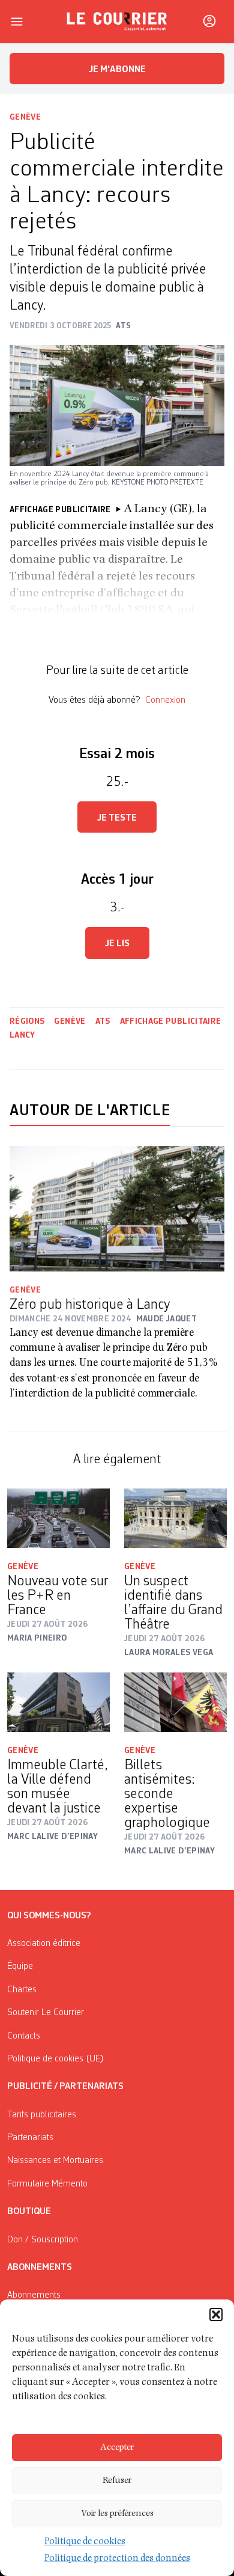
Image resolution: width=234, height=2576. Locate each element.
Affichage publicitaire (171, 1021)
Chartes (22, 1990)
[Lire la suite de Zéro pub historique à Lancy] (117, 1209)
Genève (25, 117)
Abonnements (34, 2295)
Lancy (22, 1035)
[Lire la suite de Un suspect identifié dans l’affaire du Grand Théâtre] (175, 1519)
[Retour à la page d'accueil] (117, 22)
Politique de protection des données (117, 2559)
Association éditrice (44, 1944)
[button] (216, 2314)
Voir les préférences (117, 2514)
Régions (27, 1021)
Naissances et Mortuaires (55, 2161)
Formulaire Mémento (47, 2184)
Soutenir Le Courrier (46, 2013)
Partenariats (30, 2138)
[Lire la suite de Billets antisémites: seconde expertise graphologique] (175, 1703)
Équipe (20, 1966)
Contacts (24, 2036)
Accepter (117, 2448)
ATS (103, 1021)
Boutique (29, 2212)
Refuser (117, 2481)
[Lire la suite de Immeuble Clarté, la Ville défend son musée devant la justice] (58, 1703)
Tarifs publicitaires (42, 2115)
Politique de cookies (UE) (55, 2059)
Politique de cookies (85, 2542)
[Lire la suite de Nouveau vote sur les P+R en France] (58, 1519)
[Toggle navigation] (17, 22)
